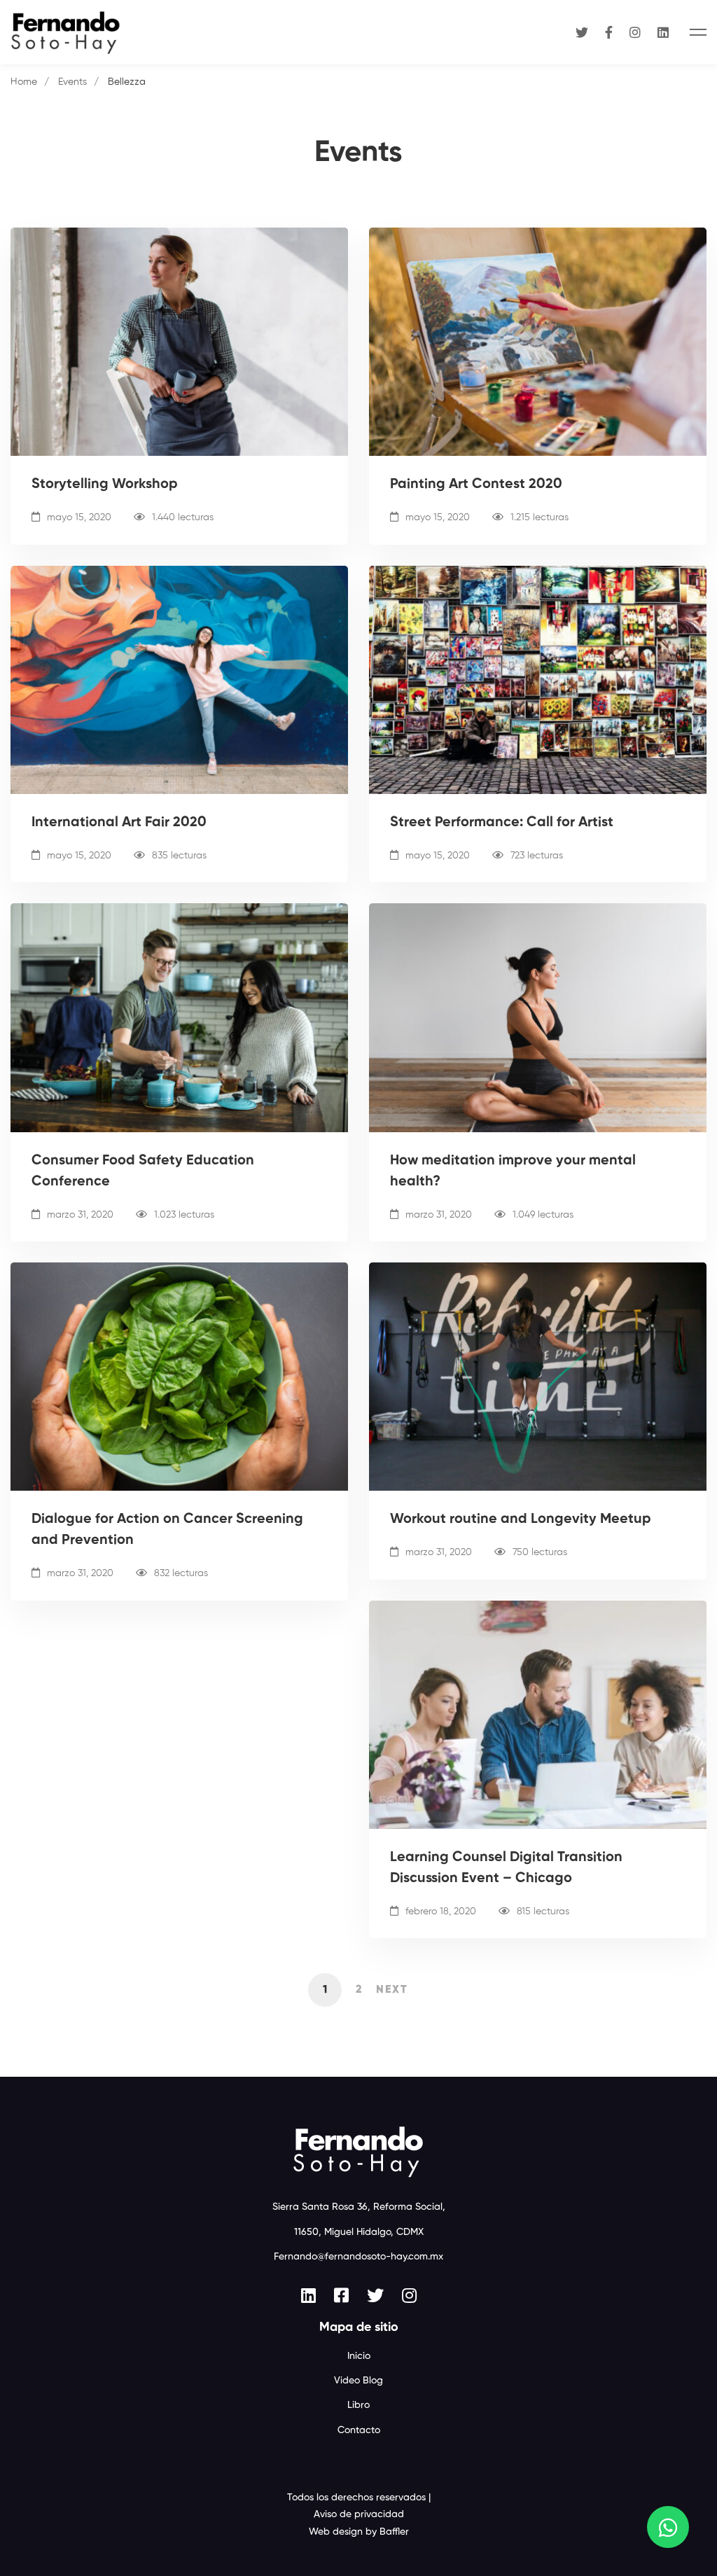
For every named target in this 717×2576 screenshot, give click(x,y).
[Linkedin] (663, 32)
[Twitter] (582, 32)
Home (24, 82)
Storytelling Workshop (105, 485)
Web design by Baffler (359, 2532)
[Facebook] (609, 32)
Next (392, 1990)
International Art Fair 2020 (119, 823)
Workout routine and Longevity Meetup (521, 1519)
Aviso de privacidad (359, 2514)
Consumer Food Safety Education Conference (143, 1171)
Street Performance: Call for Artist (502, 823)
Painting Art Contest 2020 (476, 485)
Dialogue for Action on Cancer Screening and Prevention (167, 1530)
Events (72, 82)
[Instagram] (635, 32)
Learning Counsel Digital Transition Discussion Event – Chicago (506, 1868)
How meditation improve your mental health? (513, 1171)
